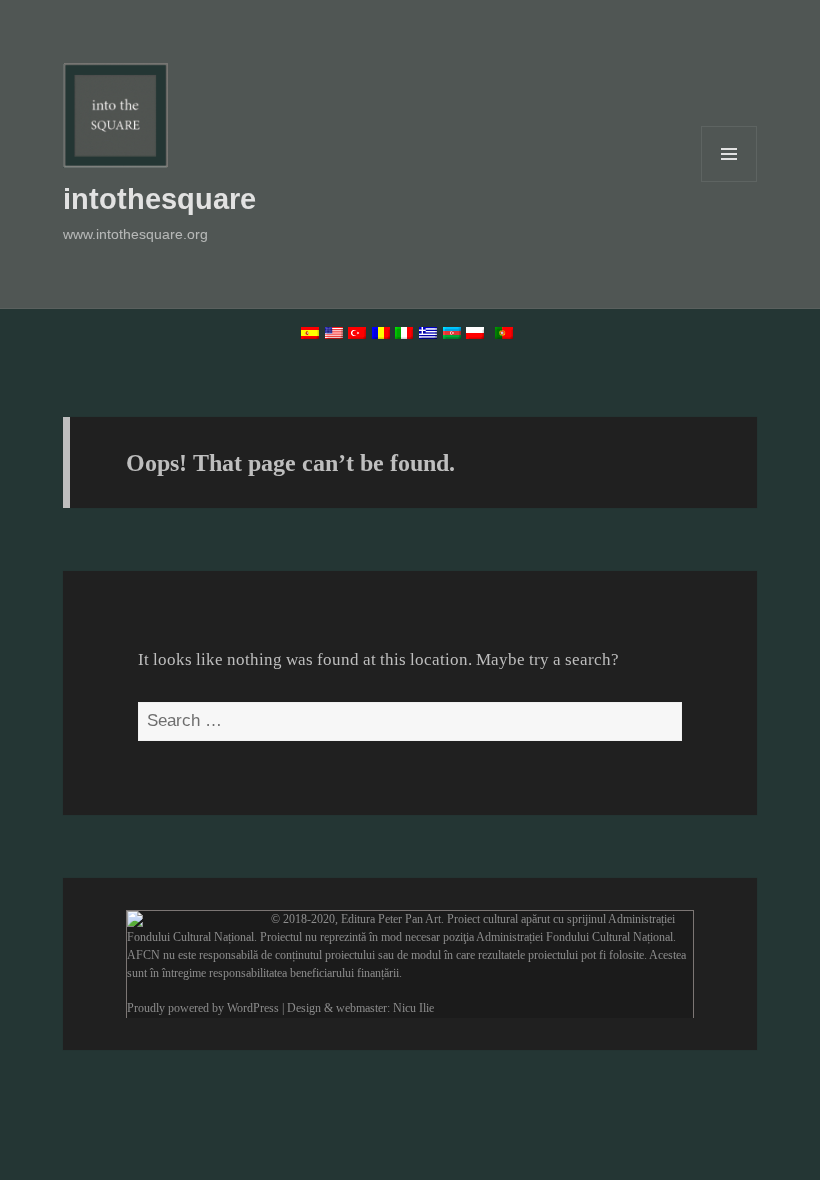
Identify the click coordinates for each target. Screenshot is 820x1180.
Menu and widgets (729, 181)
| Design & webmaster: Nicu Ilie (358, 1008)
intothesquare (159, 199)
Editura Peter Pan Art (391, 919)
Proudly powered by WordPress (203, 1008)
